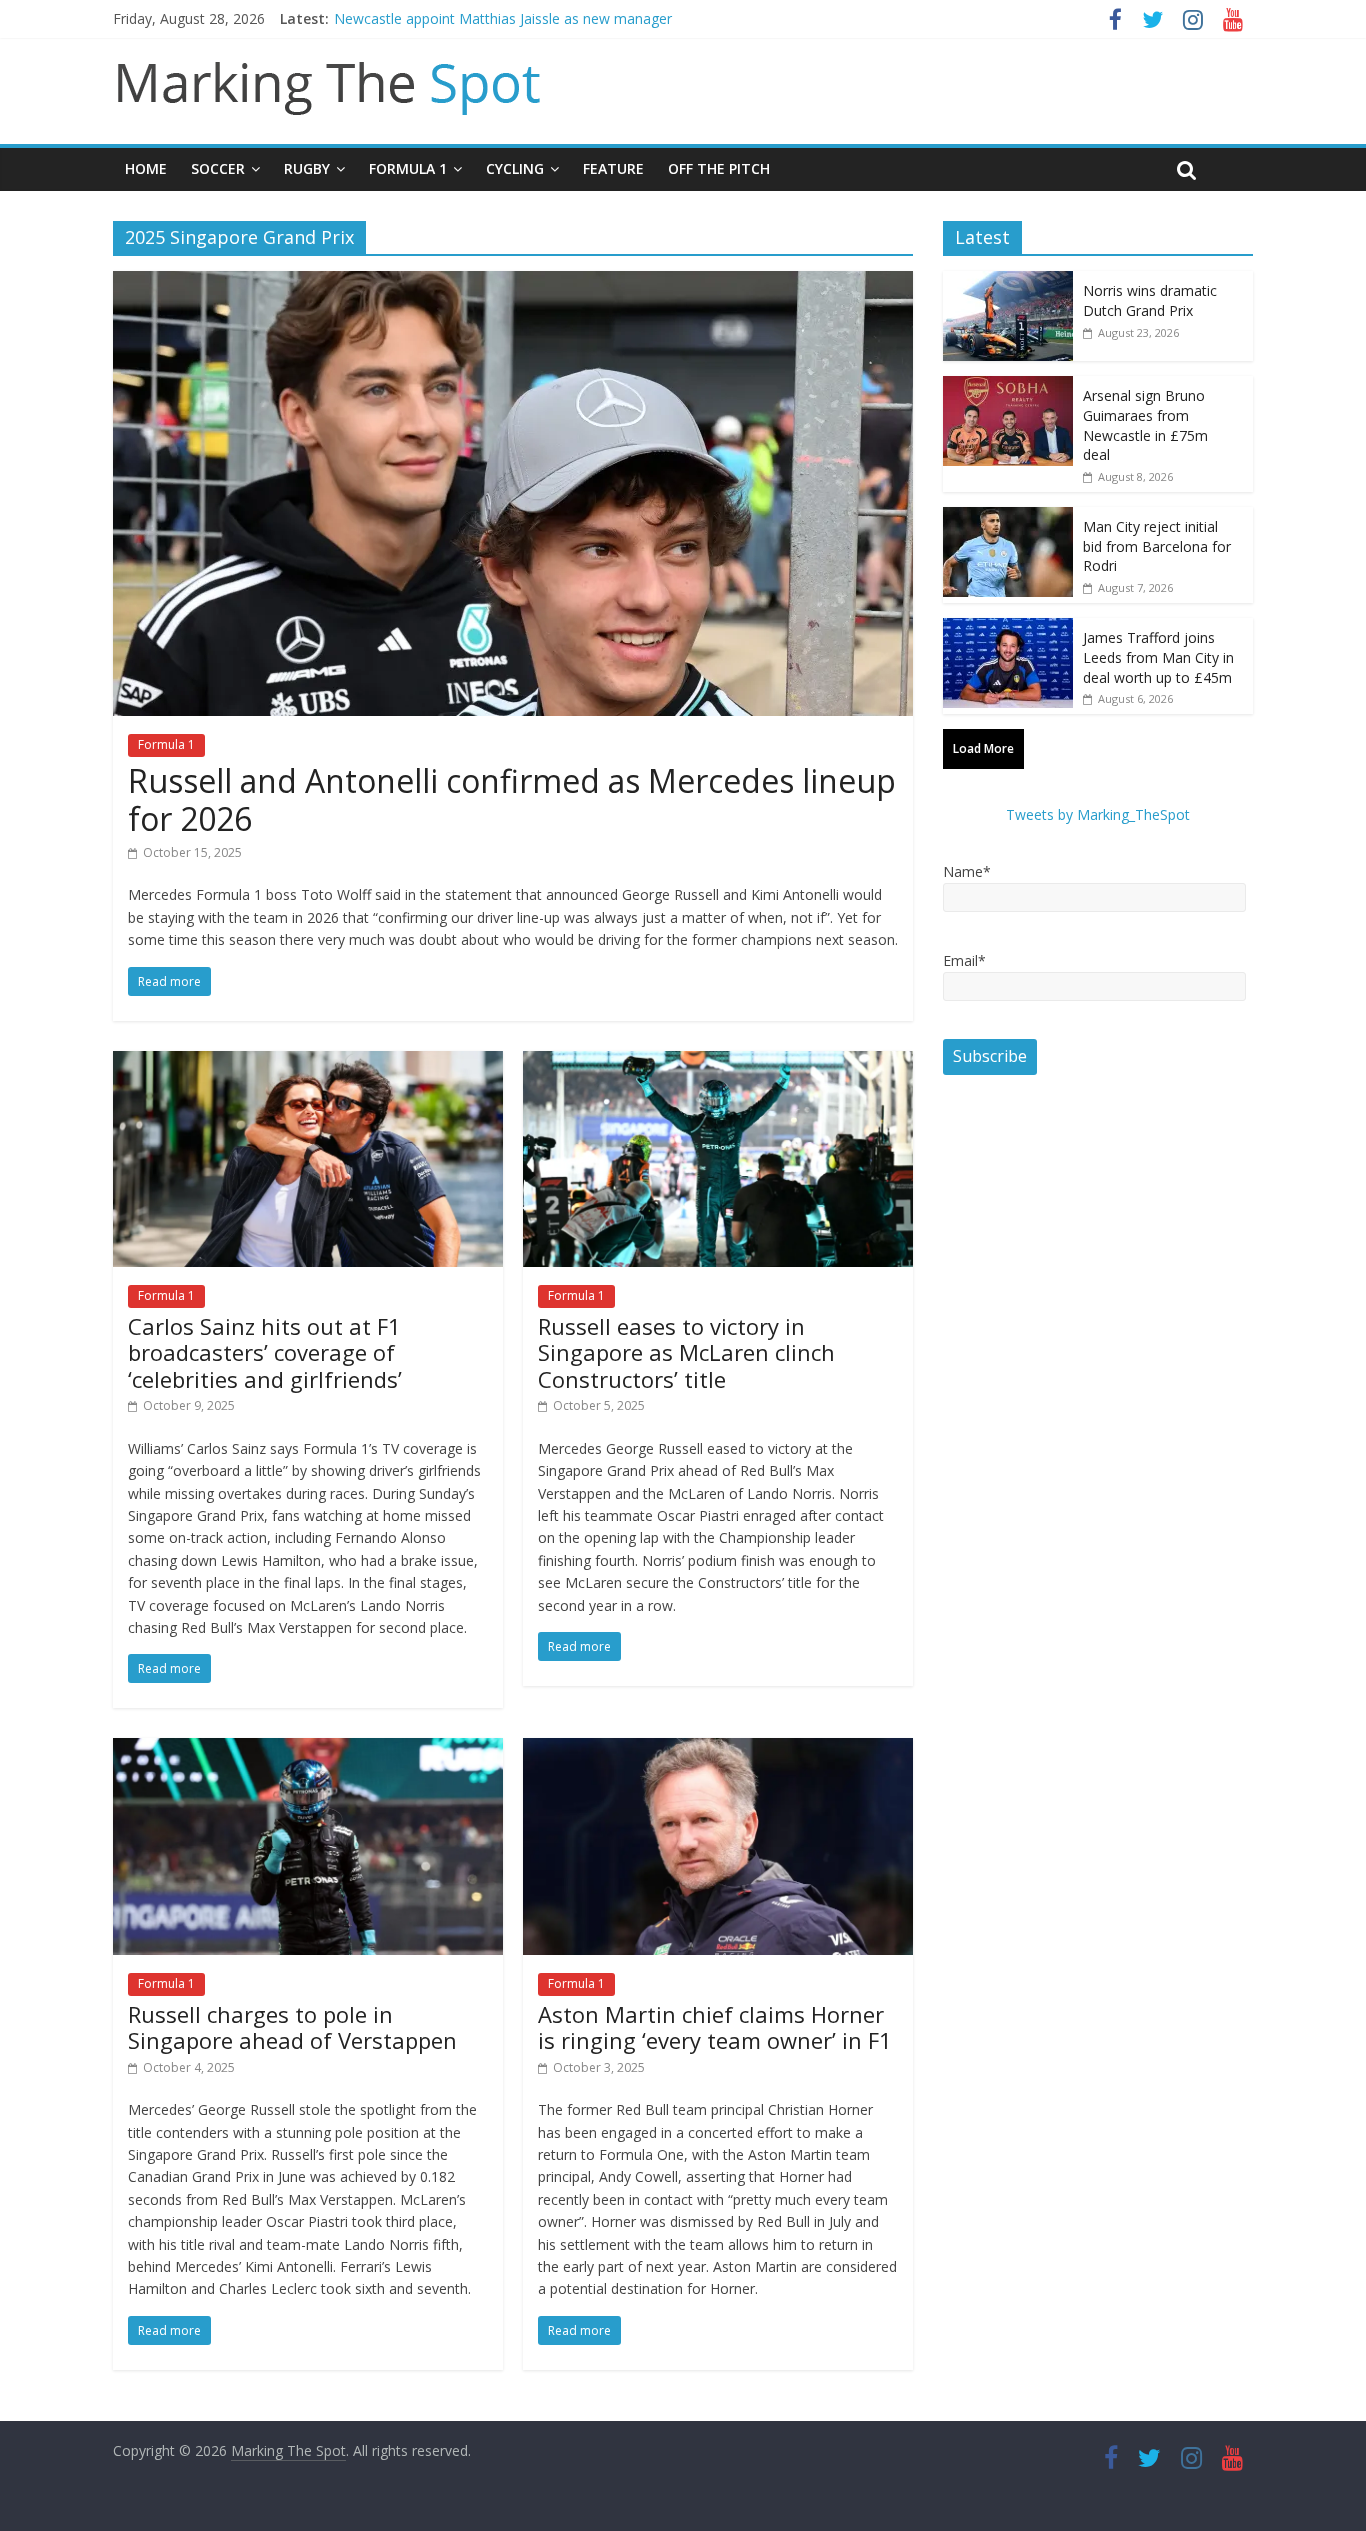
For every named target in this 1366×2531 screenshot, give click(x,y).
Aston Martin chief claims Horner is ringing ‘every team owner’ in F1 (715, 2027)
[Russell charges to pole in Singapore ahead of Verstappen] (308, 1750)
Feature (613, 168)
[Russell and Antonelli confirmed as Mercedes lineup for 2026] (513, 283)
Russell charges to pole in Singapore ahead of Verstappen (292, 2027)
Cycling (515, 168)
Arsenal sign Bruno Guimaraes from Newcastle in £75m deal (1145, 425)
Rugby (307, 168)
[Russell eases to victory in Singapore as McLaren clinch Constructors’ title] (718, 1063)
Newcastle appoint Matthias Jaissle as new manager (503, 18)
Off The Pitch (719, 168)
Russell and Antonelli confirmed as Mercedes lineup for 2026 (512, 799)
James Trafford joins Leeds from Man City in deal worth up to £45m (1158, 657)
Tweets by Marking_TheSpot (1098, 814)
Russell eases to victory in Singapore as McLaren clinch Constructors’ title (686, 1352)
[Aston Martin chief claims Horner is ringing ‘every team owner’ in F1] (718, 1750)
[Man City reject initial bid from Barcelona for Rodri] (1008, 517)
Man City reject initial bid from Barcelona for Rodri (1157, 546)
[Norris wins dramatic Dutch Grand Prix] (1008, 281)
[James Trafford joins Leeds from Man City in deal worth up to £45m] (1008, 628)
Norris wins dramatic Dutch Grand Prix (1150, 300)
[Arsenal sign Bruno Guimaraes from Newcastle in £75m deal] (1008, 386)
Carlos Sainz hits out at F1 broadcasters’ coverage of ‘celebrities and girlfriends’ (265, 1352)
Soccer (218, 168)
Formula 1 (408, 168)
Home (146, 168)
